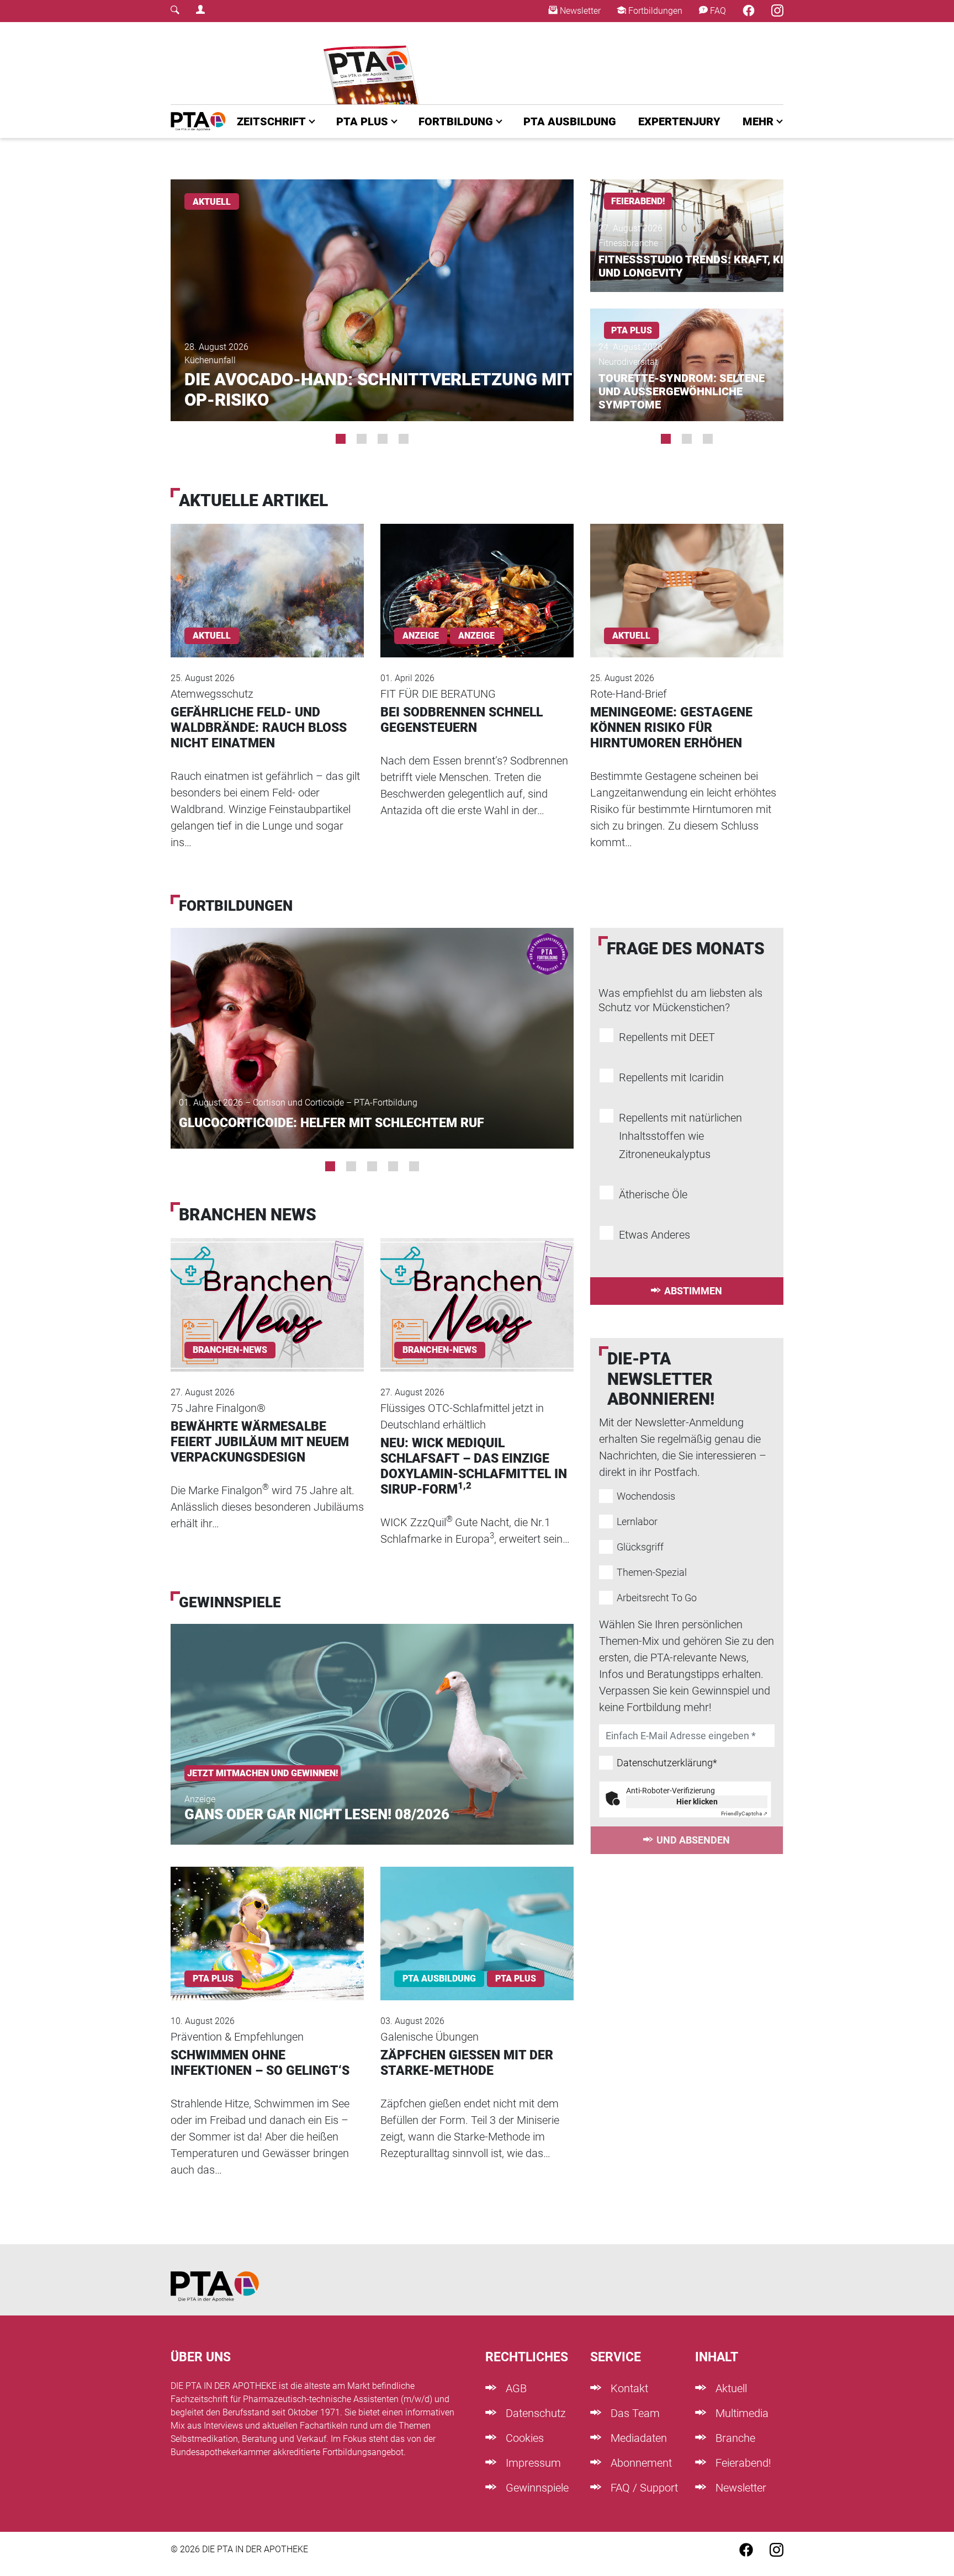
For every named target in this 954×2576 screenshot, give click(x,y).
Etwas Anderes (654, 1235)
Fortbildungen (654, 11)
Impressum (532, 2463)
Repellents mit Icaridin (671, 1077)
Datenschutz (534, 2413)
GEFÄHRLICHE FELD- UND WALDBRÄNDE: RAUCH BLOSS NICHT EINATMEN (259, 728)
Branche (734, 2438)
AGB (515, 2388)
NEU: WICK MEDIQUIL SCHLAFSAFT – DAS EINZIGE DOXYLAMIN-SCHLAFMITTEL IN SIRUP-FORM (474, 1466)
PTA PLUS (362, 121)
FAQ (717, 11)
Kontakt (628, 2388)
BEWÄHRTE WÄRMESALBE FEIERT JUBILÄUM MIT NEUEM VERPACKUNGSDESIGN (260, 1442)
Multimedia (741, 2413)
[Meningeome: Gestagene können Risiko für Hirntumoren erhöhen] (687, 575)
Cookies (523, 2438)
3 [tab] (383, 439)
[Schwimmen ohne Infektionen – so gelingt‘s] (267, 1919)
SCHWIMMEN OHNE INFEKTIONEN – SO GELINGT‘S (260, 2063)
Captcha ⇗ (744, 1813)
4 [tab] (404, 439)
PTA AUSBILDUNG (570, 121)
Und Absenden (693, 1840)
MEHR (758, 121)
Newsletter (579, 11)
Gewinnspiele (536, 2488)
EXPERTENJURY (679, 121)
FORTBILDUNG (456, 121)
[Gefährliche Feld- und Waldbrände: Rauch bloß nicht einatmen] (267, 575)
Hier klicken (697, 1802)
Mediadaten (637, 2438)
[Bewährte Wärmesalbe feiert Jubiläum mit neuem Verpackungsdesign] (267, 1290)
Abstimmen (693, 1291)
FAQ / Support (643, 2488)
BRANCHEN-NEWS (230, 1350)
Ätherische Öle (653, 1194)
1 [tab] (341, 439)
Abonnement (640, 2463)
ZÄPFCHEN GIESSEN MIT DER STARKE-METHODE (467, 2063)
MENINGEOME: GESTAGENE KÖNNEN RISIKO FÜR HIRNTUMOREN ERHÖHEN (671, 728)
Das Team (634, 2413)
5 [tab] (414, 1166)
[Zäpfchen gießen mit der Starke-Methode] (477, 1919)
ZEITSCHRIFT (271, 121)
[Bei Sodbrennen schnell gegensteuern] (477, 575)
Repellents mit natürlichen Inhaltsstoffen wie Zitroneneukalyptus (680, 1136)
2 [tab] (362, 439)
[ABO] (373, 63)
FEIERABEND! (638, 201)
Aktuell (730, 2388)
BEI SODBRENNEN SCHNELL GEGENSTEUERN (462, 720)
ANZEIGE (476, 636)
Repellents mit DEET (667, 1037)
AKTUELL (212, 202)
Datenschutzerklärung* (667, 1763)
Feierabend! (742, 2463)
